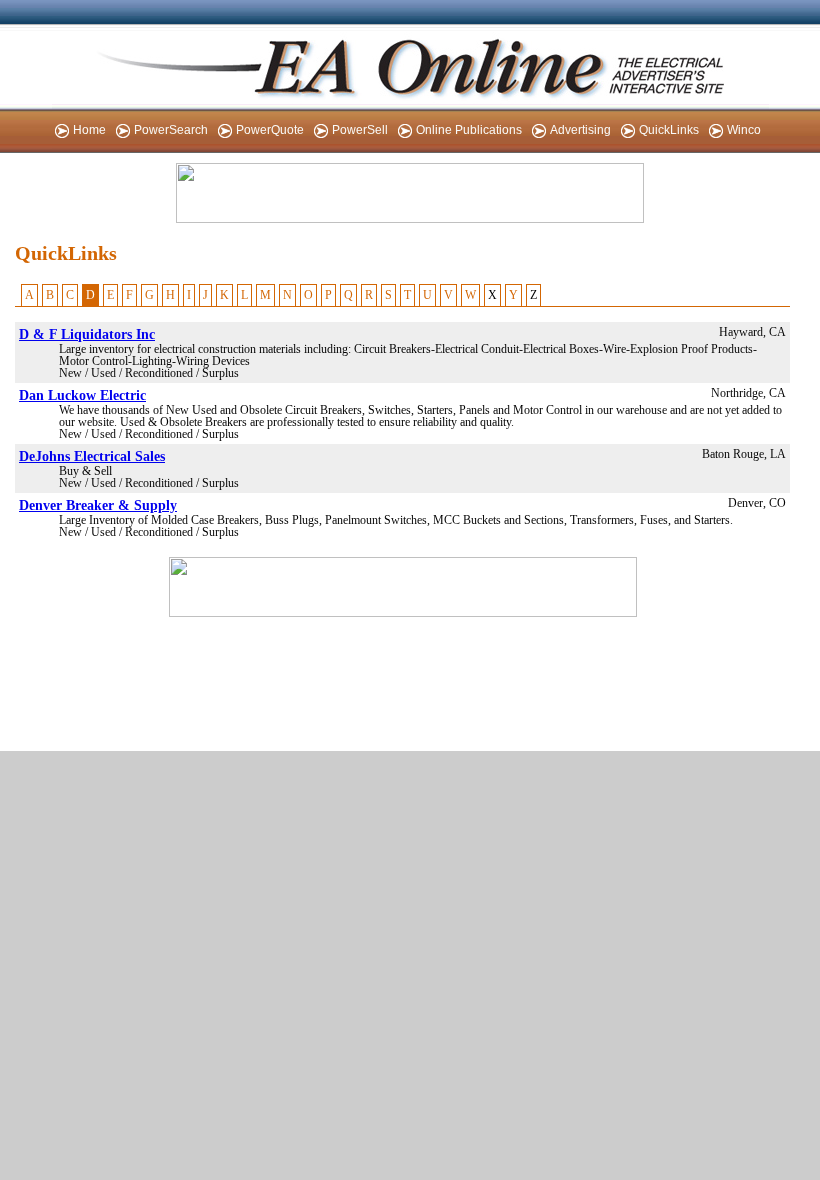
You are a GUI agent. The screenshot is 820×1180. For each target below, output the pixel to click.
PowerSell (360, 130)
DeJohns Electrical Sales (92, 456)
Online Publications (469, 130)
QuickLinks (669, 130)
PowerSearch (171, 130)
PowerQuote (270, 130)
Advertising (580, 130)
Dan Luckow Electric (82, 395)
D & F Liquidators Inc (87, 334)
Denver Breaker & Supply (98, 505)
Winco (744, 130)
